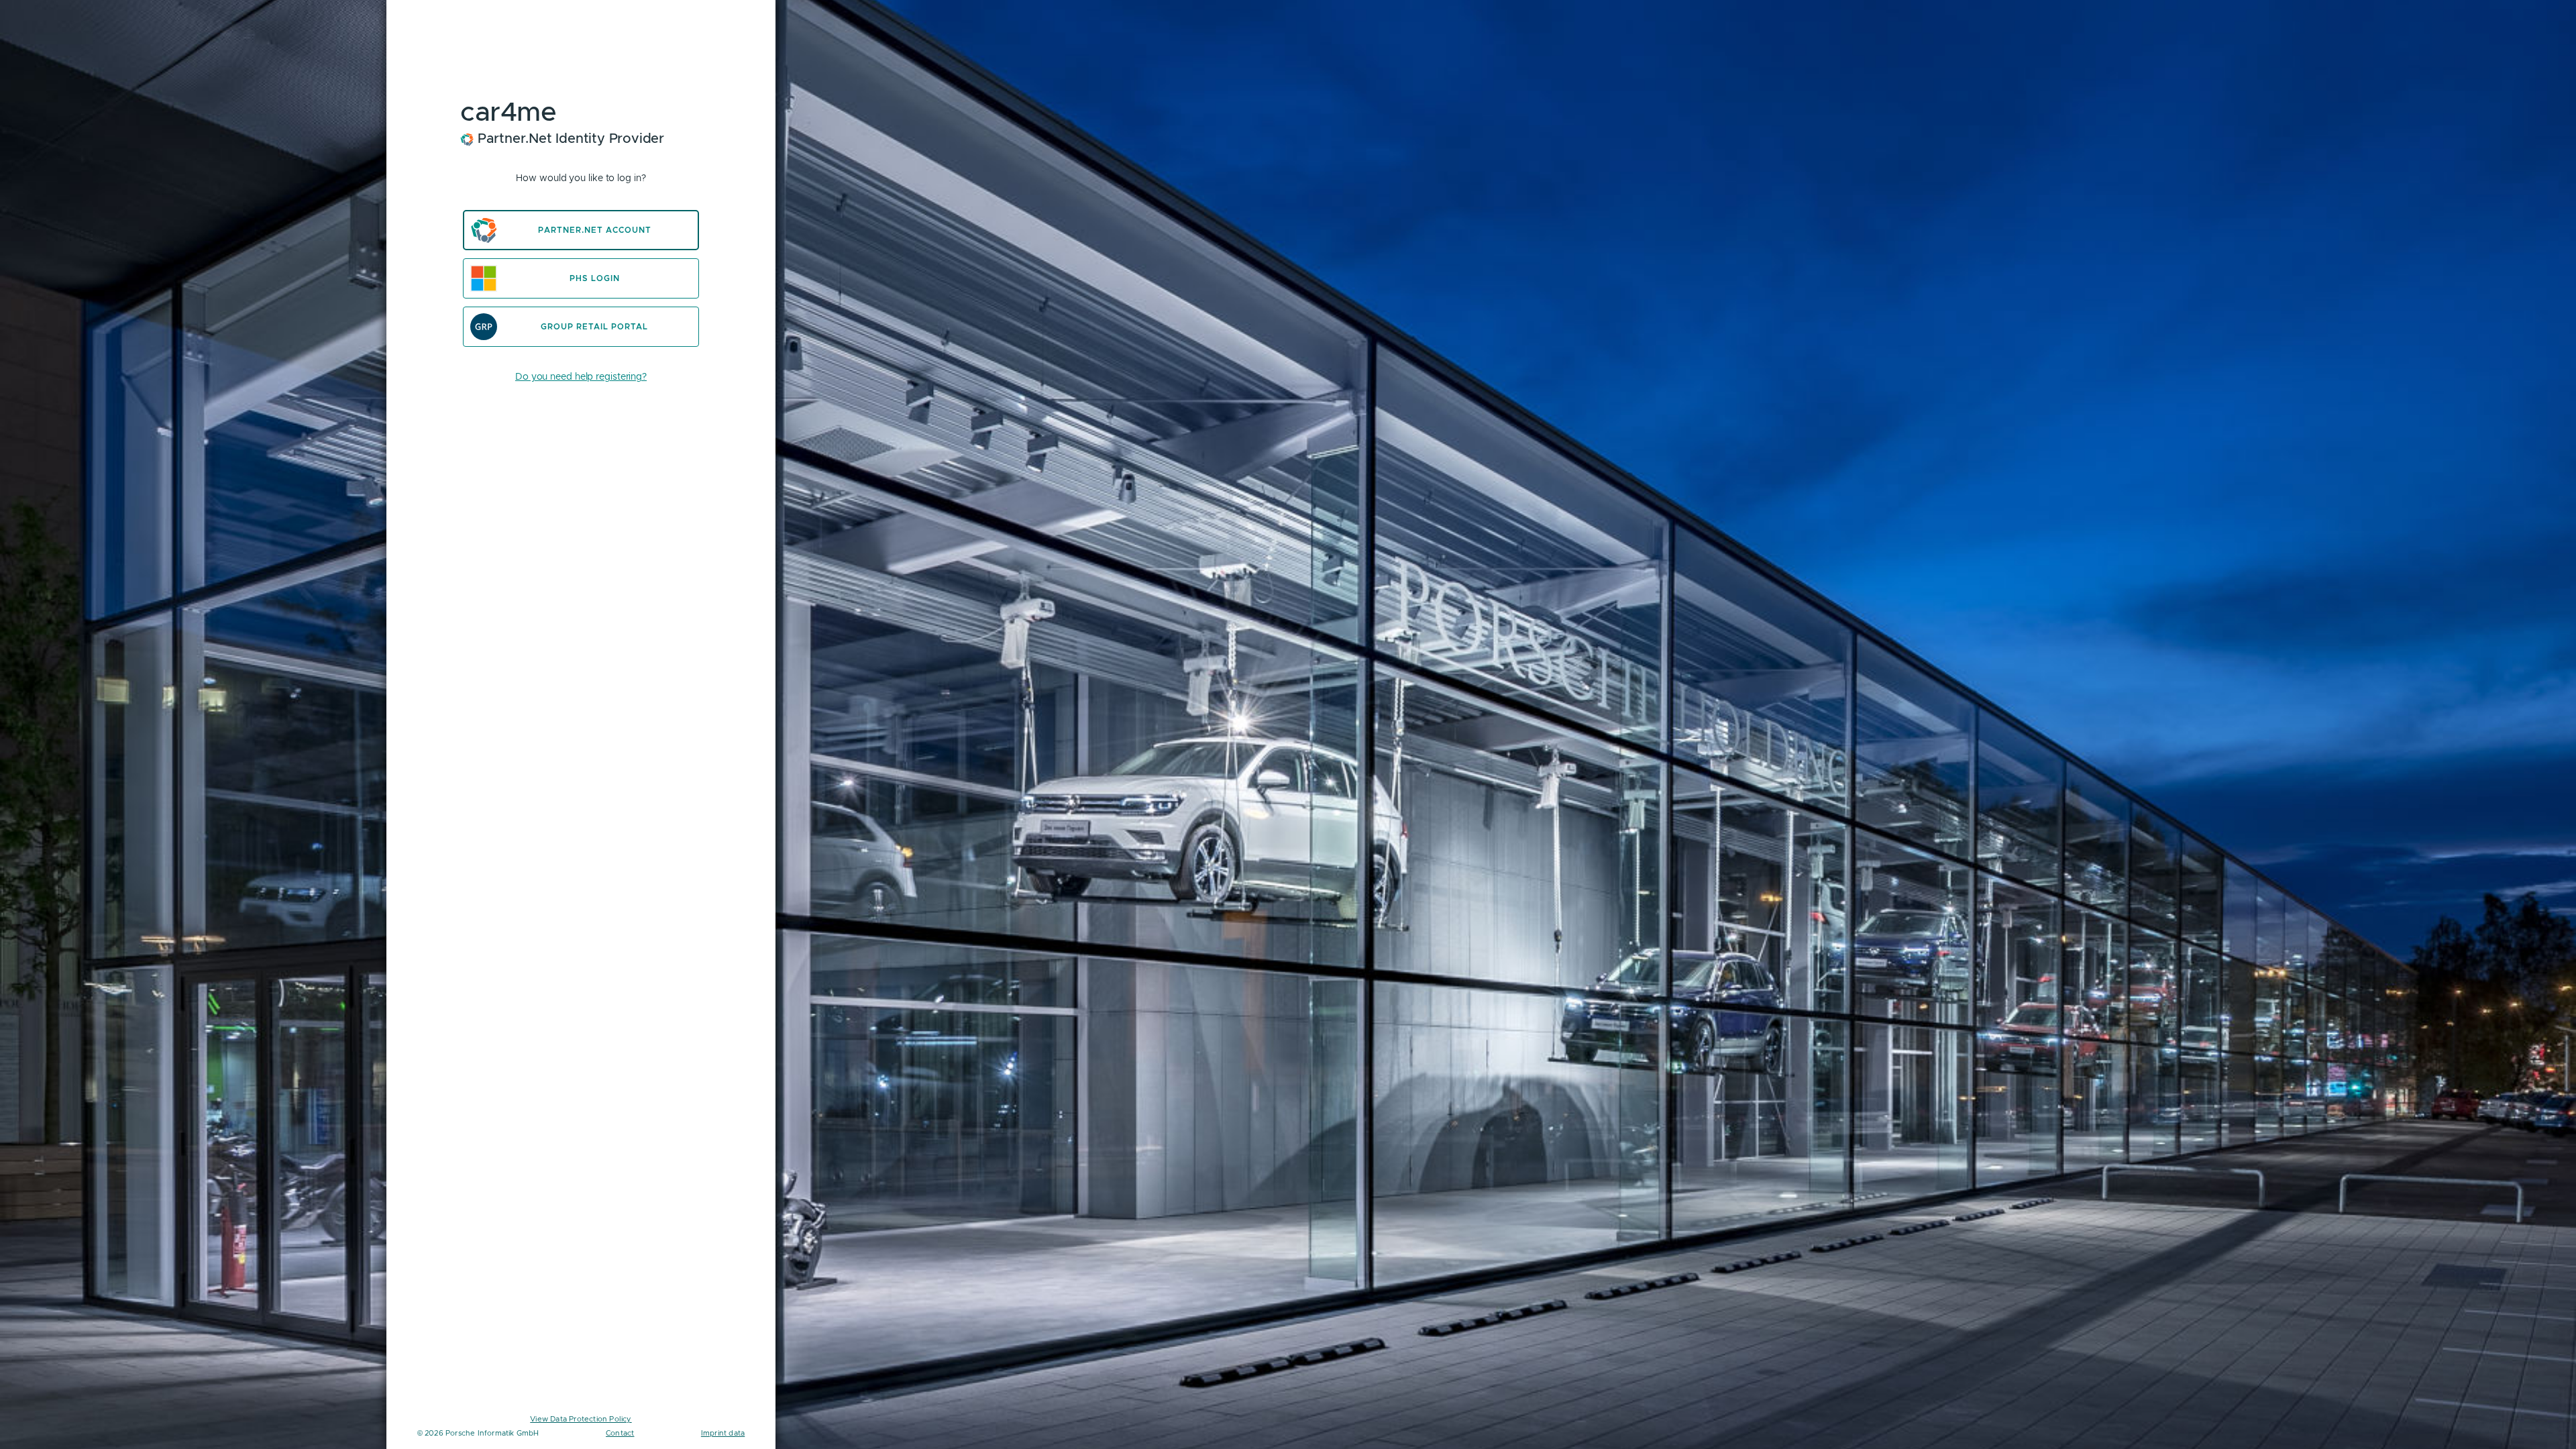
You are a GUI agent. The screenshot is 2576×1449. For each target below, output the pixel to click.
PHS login (595, 278)
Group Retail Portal (594, 327)
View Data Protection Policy (581, 1419)
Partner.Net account (595, 230)
